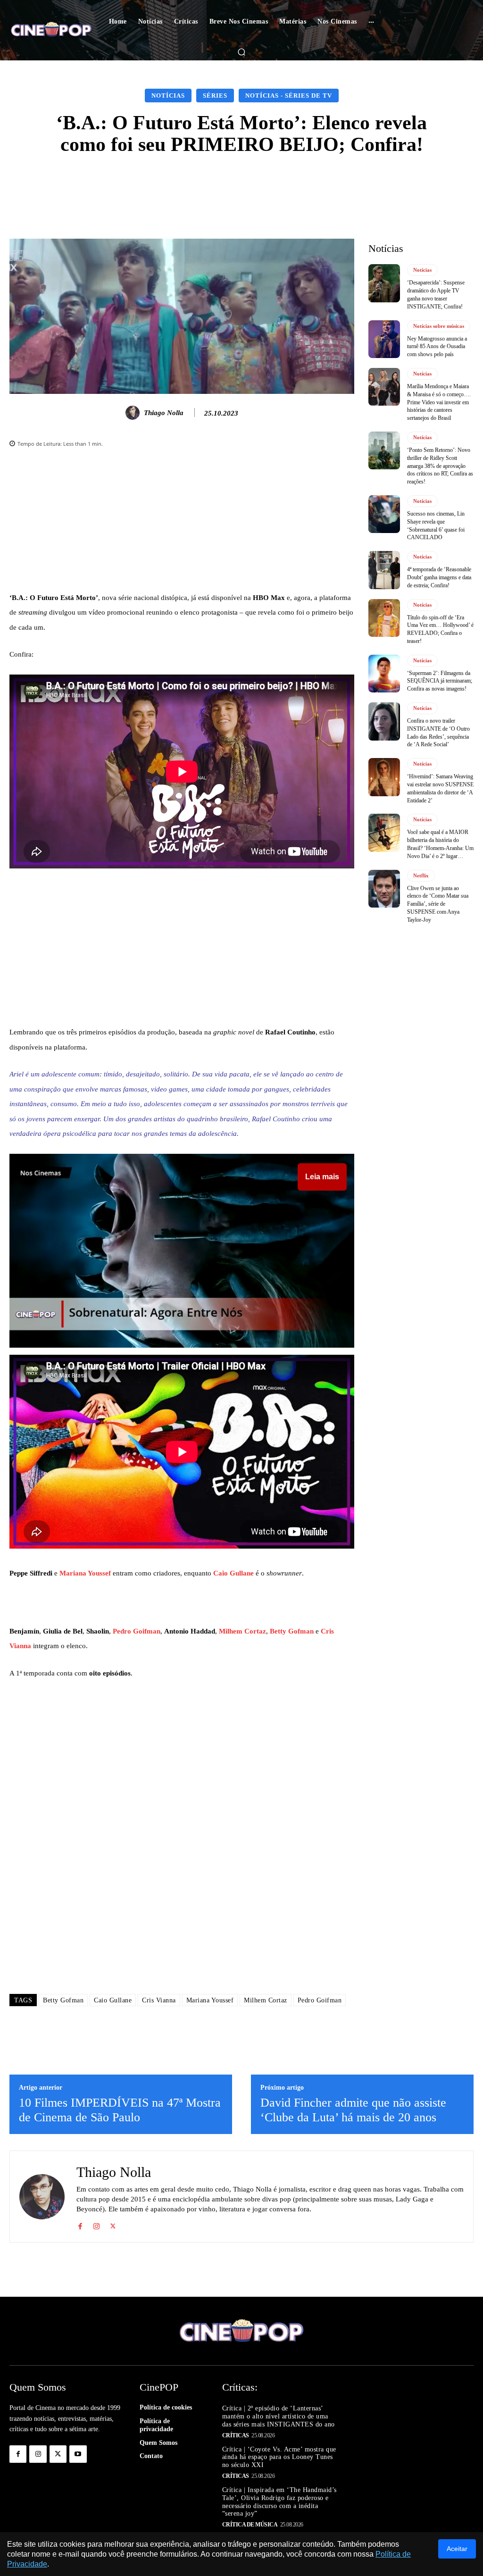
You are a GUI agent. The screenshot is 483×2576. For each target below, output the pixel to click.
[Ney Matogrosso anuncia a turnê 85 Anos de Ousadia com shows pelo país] (384, 339)
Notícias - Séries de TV (289, 96)
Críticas (236, 2435)
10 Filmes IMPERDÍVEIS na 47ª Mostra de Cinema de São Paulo (120, 2110)
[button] (241, 52)
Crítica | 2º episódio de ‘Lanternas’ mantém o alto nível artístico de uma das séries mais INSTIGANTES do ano (279, 2416)
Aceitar (457, 2549)
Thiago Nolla (164, 413)
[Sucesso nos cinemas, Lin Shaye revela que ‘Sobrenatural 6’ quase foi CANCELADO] (384, 514)
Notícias (168, 96)
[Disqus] (182, 1852)
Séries (215, 96)
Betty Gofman (292, 1631)
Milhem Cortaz (242, 1631)
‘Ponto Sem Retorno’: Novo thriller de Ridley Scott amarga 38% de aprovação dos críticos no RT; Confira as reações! (440, 466)
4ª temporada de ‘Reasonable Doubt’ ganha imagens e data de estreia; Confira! (439, 577)
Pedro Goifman (137, 1631)
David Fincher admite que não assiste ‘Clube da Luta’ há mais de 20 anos (353, 2110)
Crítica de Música (250, 2525)
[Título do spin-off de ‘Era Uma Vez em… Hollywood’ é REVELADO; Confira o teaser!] (384, 618)
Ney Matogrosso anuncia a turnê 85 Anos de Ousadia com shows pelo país (437, 347)
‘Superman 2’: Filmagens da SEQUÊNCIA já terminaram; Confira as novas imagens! (440, 681)
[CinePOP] (51, 30)
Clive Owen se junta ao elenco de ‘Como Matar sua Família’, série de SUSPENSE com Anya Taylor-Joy (438, 904)
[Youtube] (78, 2454)
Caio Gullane (233, 1573)
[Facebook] (80, 2224)
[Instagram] (96, 2224)
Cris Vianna (159, 2000)
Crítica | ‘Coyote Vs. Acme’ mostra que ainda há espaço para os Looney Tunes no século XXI (279, 2457)
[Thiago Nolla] (134, 413)
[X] (113, 2224)
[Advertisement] (182, 525)
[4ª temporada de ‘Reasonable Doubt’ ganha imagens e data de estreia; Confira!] (384, 570)
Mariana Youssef (85, 1573)
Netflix (421, 875)
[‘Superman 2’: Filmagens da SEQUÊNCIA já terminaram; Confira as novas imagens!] (384, 674)
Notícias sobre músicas (439, 326)
